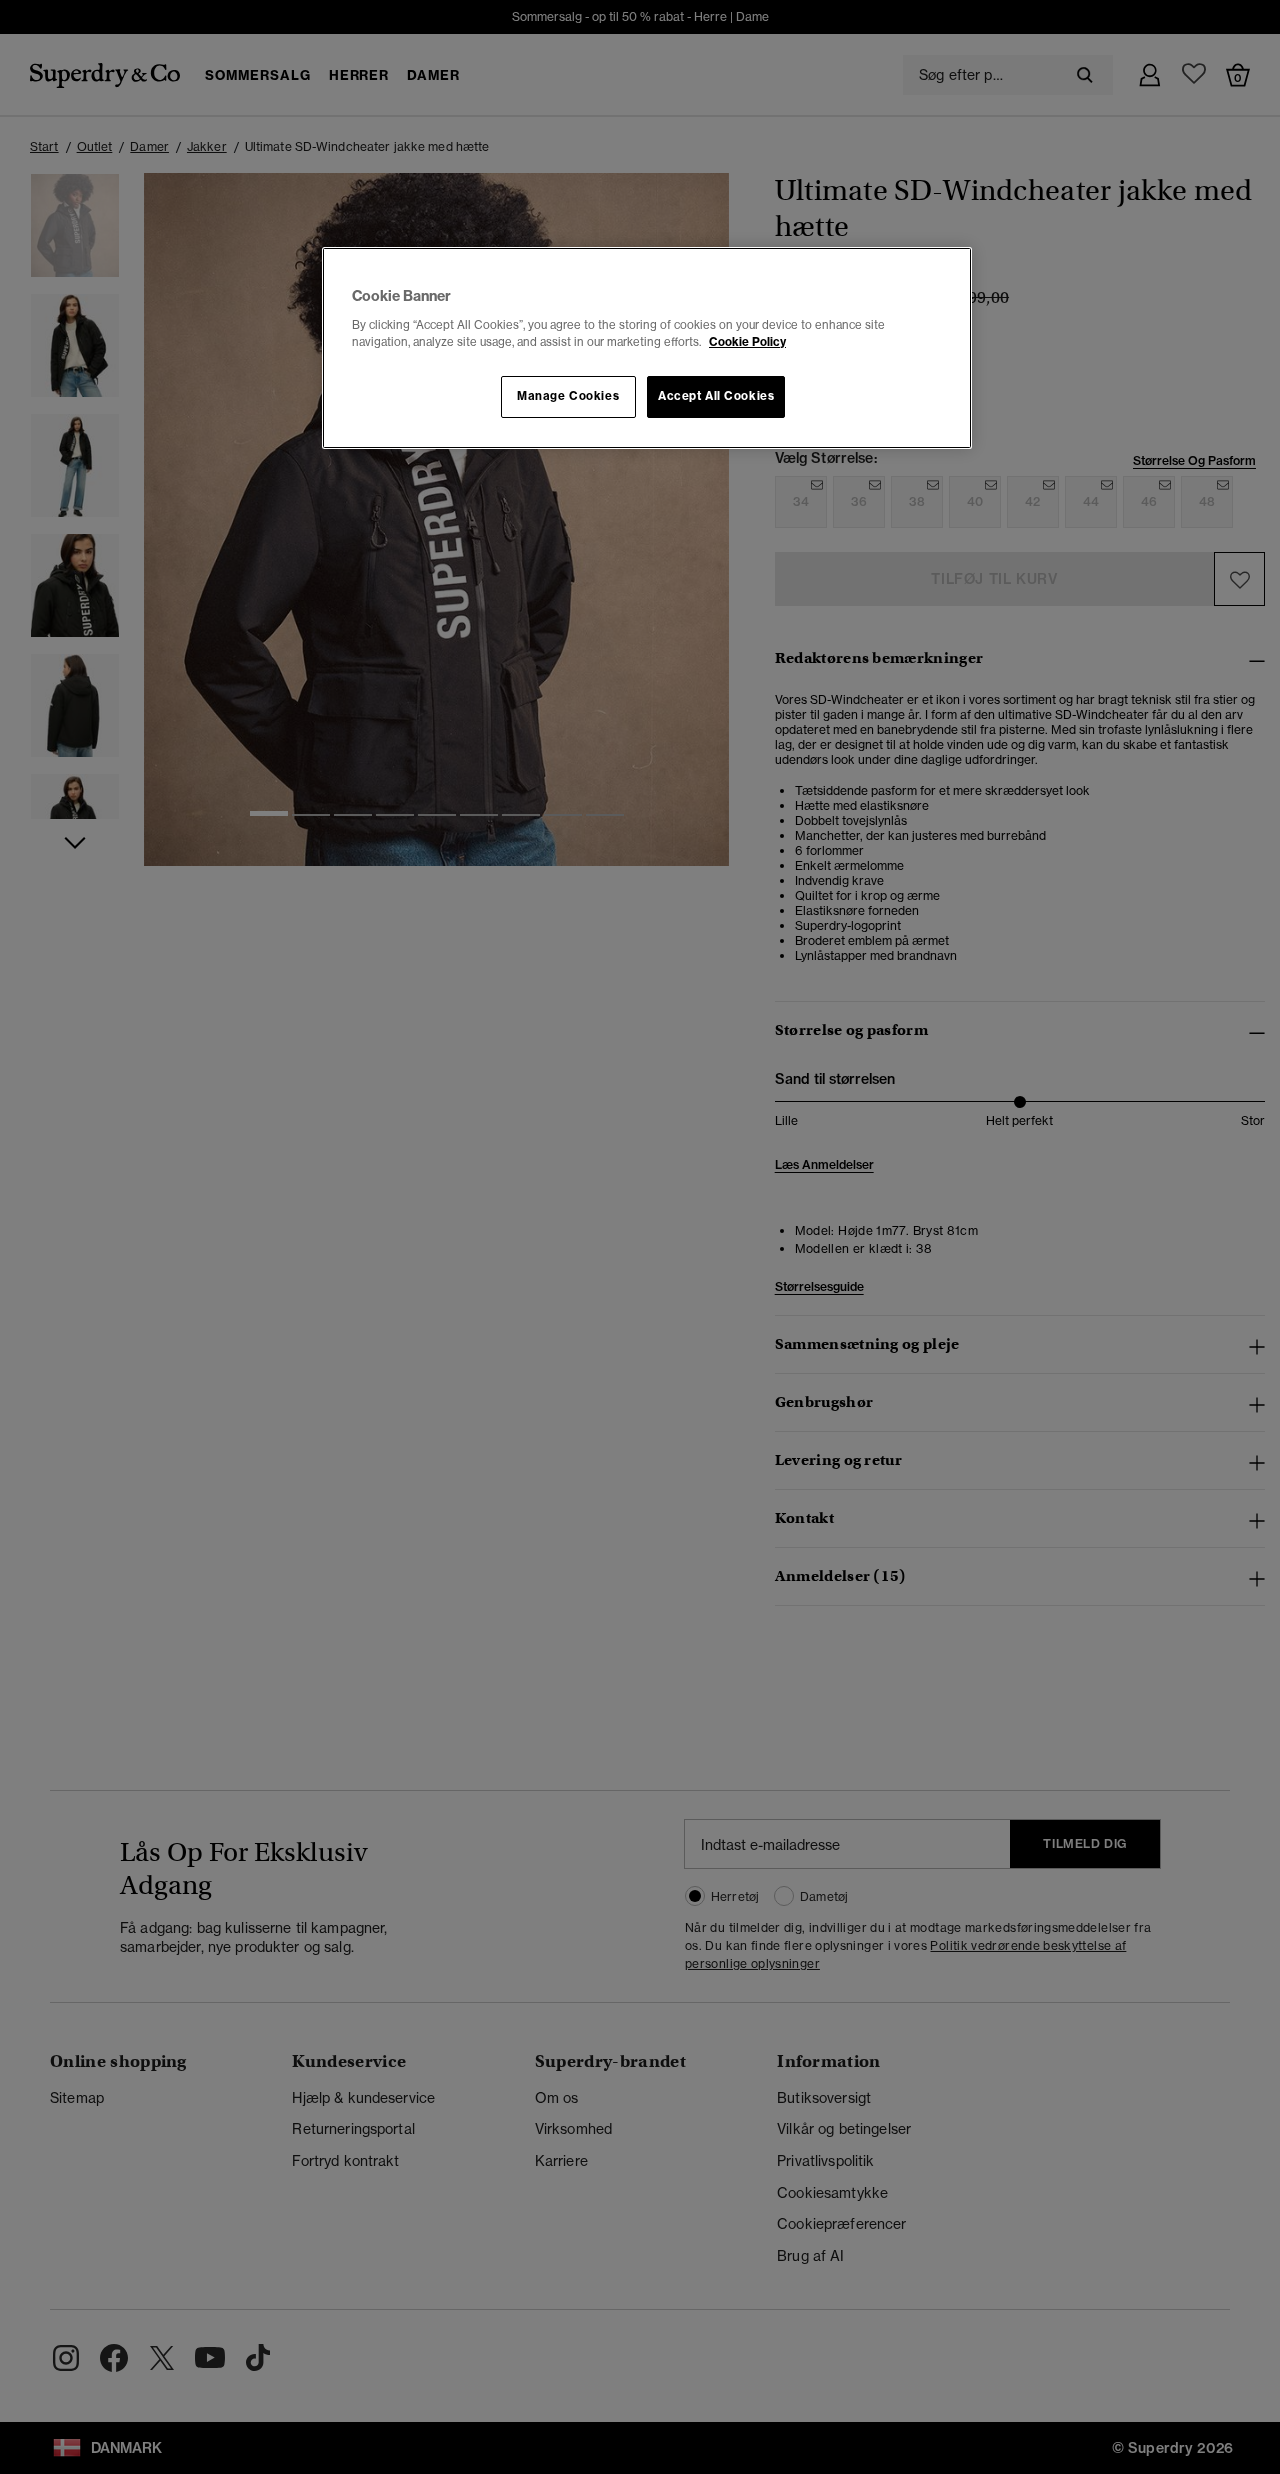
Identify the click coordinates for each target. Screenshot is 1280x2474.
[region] (647, 348)
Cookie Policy (747, 342)
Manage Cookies (568, 396)
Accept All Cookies (716, 396)
